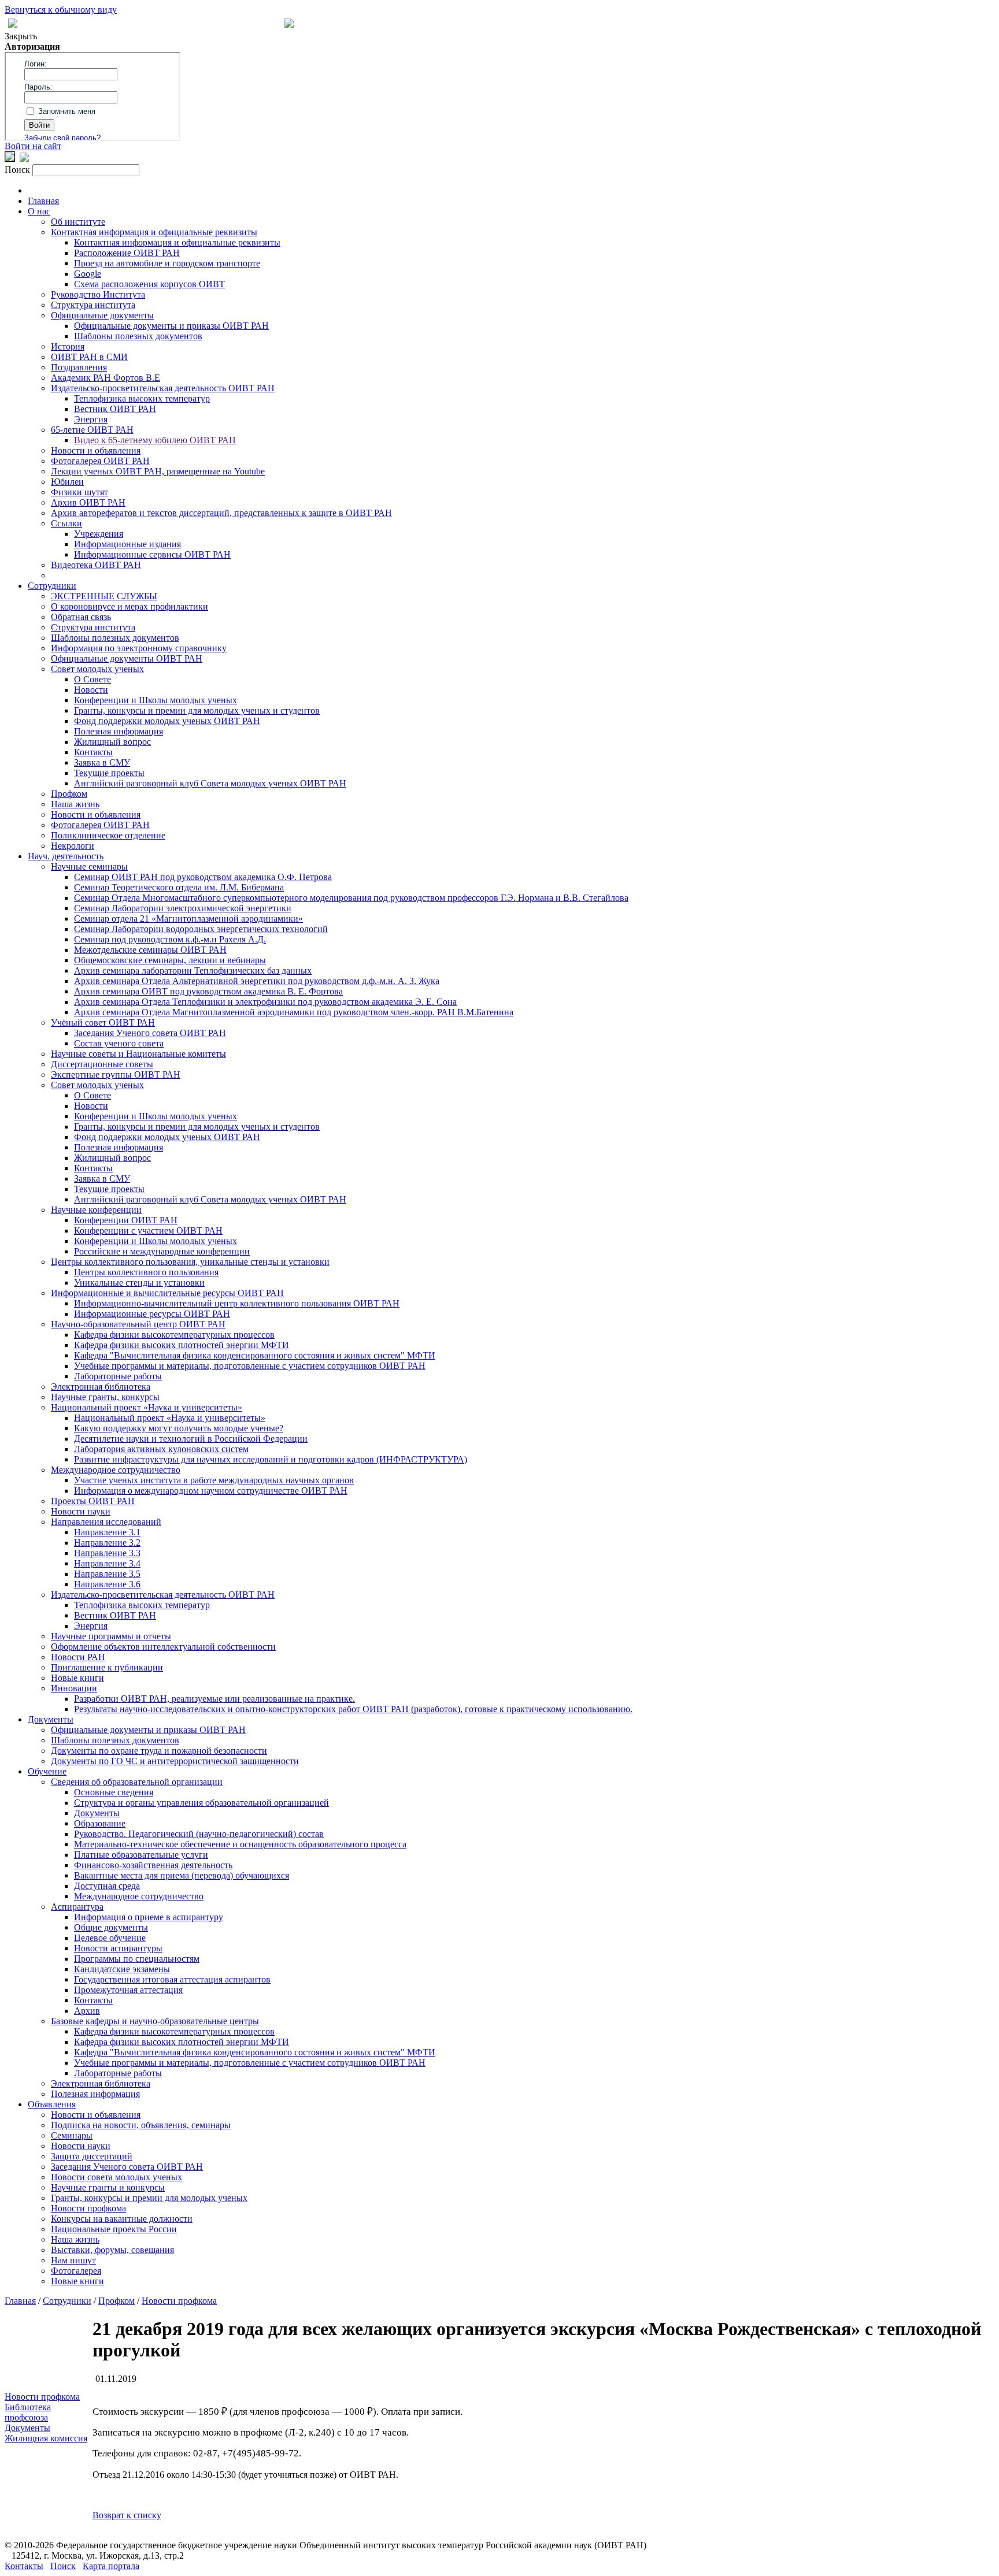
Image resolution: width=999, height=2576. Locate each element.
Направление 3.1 (107, 1532)
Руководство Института (98, 294)
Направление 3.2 (107, 1543)
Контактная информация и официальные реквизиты (154, 232)
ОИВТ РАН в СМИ (89, 357)
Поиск (63, 2566)
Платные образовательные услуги (141, 1855)
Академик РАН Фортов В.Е (106, 378)
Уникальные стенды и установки (139, 1283)
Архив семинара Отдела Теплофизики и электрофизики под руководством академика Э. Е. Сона (265, 1002)
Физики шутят (79, 492)
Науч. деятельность (66, 856)
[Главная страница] (289, 25)
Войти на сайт (33, 146)
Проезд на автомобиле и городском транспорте (167, 263)
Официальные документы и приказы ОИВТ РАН (171, 326)
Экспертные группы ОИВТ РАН (116, 1074)
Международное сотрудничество (116, 1470)
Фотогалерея (76, 2271)
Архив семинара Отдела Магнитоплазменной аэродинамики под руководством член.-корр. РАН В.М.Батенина (294, 1012)
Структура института (93, 305)
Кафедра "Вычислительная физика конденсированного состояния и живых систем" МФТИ (255, 1355)
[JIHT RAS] (24, 159)
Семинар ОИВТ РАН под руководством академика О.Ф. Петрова (203, 877)
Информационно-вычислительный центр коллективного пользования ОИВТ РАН (237, 1303)
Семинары (72, 2135)
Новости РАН (78, 1657)
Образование (100, 1823)
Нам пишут (73, 2260)
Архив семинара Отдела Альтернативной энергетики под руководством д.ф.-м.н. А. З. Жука (257, 981)
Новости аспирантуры (118, 1948)
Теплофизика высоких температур (142, 398)
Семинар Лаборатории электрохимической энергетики (183, 908)
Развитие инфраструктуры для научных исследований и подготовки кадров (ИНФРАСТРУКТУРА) (271, 1459)
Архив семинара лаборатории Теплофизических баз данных (193, 970)
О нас (39, 211)
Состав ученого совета (119, 1043)
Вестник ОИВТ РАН (115, 409)
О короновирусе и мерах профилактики (129, 606)
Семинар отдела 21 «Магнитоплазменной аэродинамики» (188, 918)
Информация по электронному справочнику (139, 648)
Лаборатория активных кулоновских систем (161, 1449)
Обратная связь (81, 617)
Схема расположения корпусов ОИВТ (149, 284)
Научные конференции (96, 1210)
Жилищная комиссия (46, 2438)
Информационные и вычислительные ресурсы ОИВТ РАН (167, 1293)
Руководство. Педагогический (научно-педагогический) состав (199, 1834)
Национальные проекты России (114, 2229)
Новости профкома (88, 2208)
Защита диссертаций (92, 2156)
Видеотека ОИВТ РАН (96, 565)
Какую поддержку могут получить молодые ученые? (179, 1428)
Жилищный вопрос (112, 742)
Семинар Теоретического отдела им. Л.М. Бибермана (179, 887)
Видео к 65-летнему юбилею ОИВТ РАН (155, 440)
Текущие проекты (109, 773)
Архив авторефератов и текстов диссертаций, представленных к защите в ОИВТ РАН (221, 513)
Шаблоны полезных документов (138, 336)
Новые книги (77, 1678)
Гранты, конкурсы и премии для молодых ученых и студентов (197, 710)
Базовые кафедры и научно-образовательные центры (155, 2021)
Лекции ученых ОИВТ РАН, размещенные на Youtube (158, 471)
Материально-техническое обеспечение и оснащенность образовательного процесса (240, 1844)
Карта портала (111, 2566)
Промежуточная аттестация (128, 1990)
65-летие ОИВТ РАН (92, 430)
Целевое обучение (110, 1938)
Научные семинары (89, 866)
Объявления (52, 2104)
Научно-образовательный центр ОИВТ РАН (138, 1324)
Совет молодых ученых (97, 669)
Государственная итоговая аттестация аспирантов (172, 1979)
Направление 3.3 (107, 1553)
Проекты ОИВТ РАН (93, 1501)
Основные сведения (114, 1792)
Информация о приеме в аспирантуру (149, 1917)
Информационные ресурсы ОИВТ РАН (152, 1314)
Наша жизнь (75, 804)
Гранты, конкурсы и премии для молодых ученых (149, 2198)
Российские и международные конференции (162, 1251)
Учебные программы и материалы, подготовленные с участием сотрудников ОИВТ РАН (250, 1366)
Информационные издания (127, 544)
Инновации (74, 1688)
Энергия (91, 419)
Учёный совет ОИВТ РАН (103, 1022)
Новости (91, 690)
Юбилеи (67, 482)
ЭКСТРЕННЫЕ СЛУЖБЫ (104, 596)
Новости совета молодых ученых (116, 2177)
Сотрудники (52, 586)
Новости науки (81, 1511)
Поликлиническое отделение (108, 835)
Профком (69, 794)
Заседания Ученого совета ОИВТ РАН (150, 1033)
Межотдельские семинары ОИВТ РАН (150, 950)
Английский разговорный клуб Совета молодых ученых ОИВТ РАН (210, 783)
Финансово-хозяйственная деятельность (153, 1865)
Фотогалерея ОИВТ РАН (100, 461)
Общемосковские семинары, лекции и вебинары (170, 960)
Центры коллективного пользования (146, 1272)
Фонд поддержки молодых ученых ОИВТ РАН (167, 721)
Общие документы (111, 1927)
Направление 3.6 (107, 1584)
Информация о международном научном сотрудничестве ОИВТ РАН (211, 1491)
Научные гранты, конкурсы (105, 1397)
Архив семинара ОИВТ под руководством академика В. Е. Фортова (208, 991)
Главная (43, 201)
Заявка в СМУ (102, 762)
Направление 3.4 (107, 1563)
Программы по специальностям (137, 1959)
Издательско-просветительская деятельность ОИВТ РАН (163, 388)
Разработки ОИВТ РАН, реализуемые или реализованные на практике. (214, 1699)
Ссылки (66, 523)
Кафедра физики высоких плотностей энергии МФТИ (182, 1345)
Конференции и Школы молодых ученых (156, 700)
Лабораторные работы (118, 1376)
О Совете (92, 679)
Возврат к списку (127, 2515)
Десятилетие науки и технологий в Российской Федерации (191, 1439)
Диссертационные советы (102, 1064)
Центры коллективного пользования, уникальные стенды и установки (190, 1262)
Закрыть (21, 36)
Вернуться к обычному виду (61, 10)
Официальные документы (102, 315)
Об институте (78, 222)
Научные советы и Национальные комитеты (138, 1054)
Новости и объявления (96, 450)
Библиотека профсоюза (28, 2412)
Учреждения (99, 534)
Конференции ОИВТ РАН (126, 1220)
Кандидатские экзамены (122, 1969)
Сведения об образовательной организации (137, 1782)
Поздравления (79, 367)
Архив (87, 2011)
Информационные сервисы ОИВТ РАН (152, 554)
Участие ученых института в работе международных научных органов (214, 1480)
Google (88, 274)
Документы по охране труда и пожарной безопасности (159, 1751)
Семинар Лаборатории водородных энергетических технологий (201, 929)
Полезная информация (119, 731)
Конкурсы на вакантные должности (122, 2219)
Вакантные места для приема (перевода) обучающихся (182, 1875)
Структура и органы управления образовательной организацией (201, 1803)
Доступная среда (107, 1886)
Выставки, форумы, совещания (112, 2250)
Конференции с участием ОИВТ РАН (148, 1231)
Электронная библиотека (101, 1387)
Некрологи (73, 846)
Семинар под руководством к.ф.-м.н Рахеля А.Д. (170, 939)
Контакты (93, 752)
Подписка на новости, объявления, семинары (141, 2125)
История (68, 346)
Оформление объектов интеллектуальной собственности (163, 1647)
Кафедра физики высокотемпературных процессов (174, 1335)
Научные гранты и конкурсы (108, 2187)
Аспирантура (77, 1907)
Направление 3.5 (107, 1574)
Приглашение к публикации (107, 1667)
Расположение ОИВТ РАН (127, 253)
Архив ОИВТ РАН (88, 502)
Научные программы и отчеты (111, 1636)
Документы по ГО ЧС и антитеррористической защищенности (175, 1761)
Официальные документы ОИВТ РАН (127, 658)
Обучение (47, 1771)
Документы (51, 1719)
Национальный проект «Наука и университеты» (147, 1407)
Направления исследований (106, 1522)
